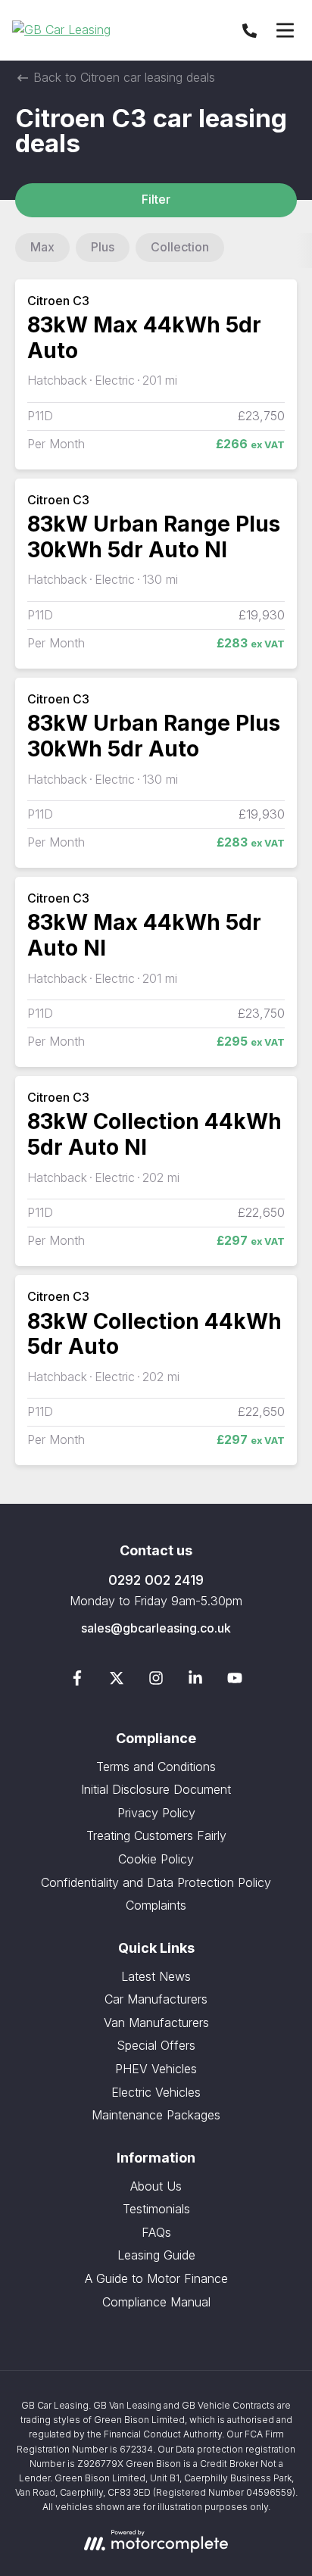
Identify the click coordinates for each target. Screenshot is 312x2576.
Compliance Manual (156, 2302)
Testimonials (156, 2209)
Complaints (156, 1905)
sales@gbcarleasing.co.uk (156, 1628)
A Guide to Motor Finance (156, 2278)
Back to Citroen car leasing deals (122, 77)
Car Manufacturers (156, 1999)
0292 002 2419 (156, 1580)
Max (42, 247)
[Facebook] (77, 1681)
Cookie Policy (156, 1859)
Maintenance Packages (156, 2115)
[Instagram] (156, 1681)
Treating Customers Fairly (156, 1835)
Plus (103, 247)
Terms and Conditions (156, 1767)
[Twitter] (117, 1681)
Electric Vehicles (156, 2092)
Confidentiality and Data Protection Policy (156, 1882)
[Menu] (285, 30)
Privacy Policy (156, 1813)
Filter (156, 199)
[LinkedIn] (195, 1681)
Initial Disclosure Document (156, 1789)
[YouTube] (235, 1681)
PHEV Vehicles (156, 2069)
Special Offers (156, 2045)
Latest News (156, 1976)
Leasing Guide (156, 2255)
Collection (180, 247)
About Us (156, 2186)
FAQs (156, 2232)
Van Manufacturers (156, 2022)
